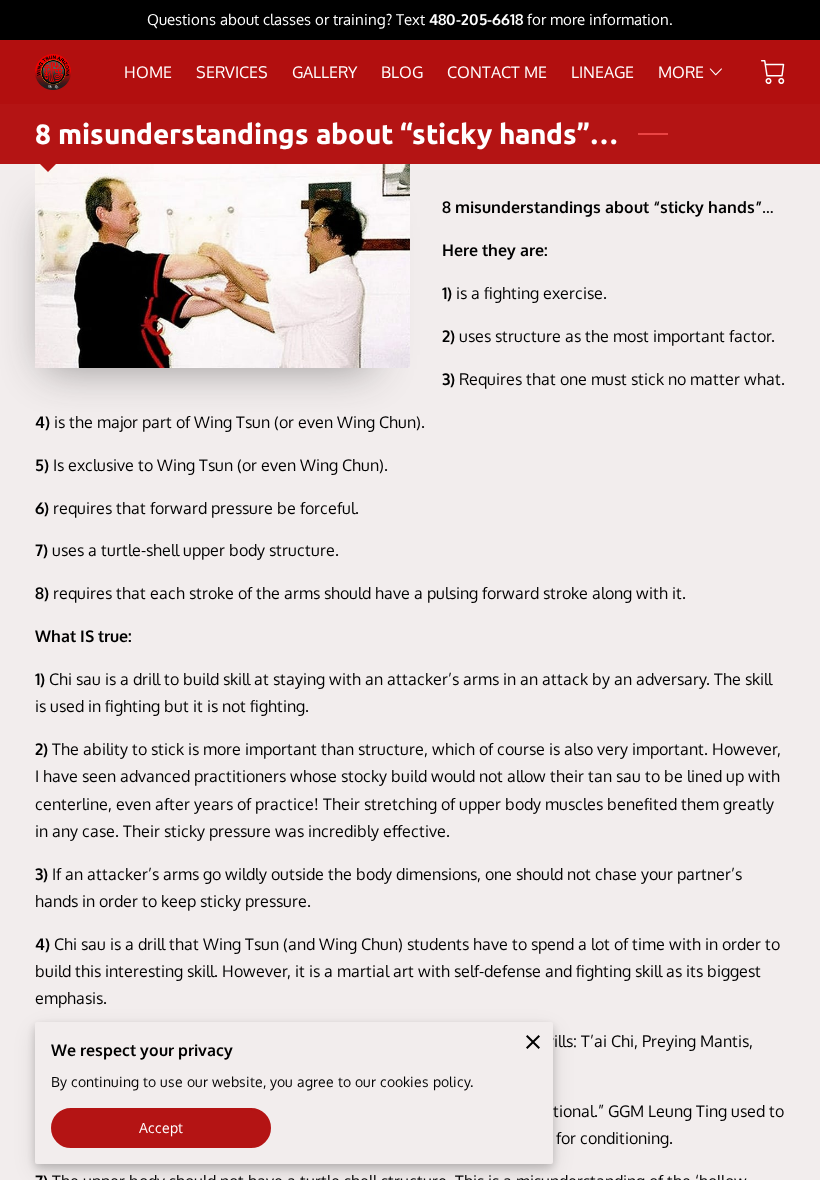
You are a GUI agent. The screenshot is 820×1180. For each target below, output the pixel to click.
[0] (773, 72)
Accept (161, 1127)
